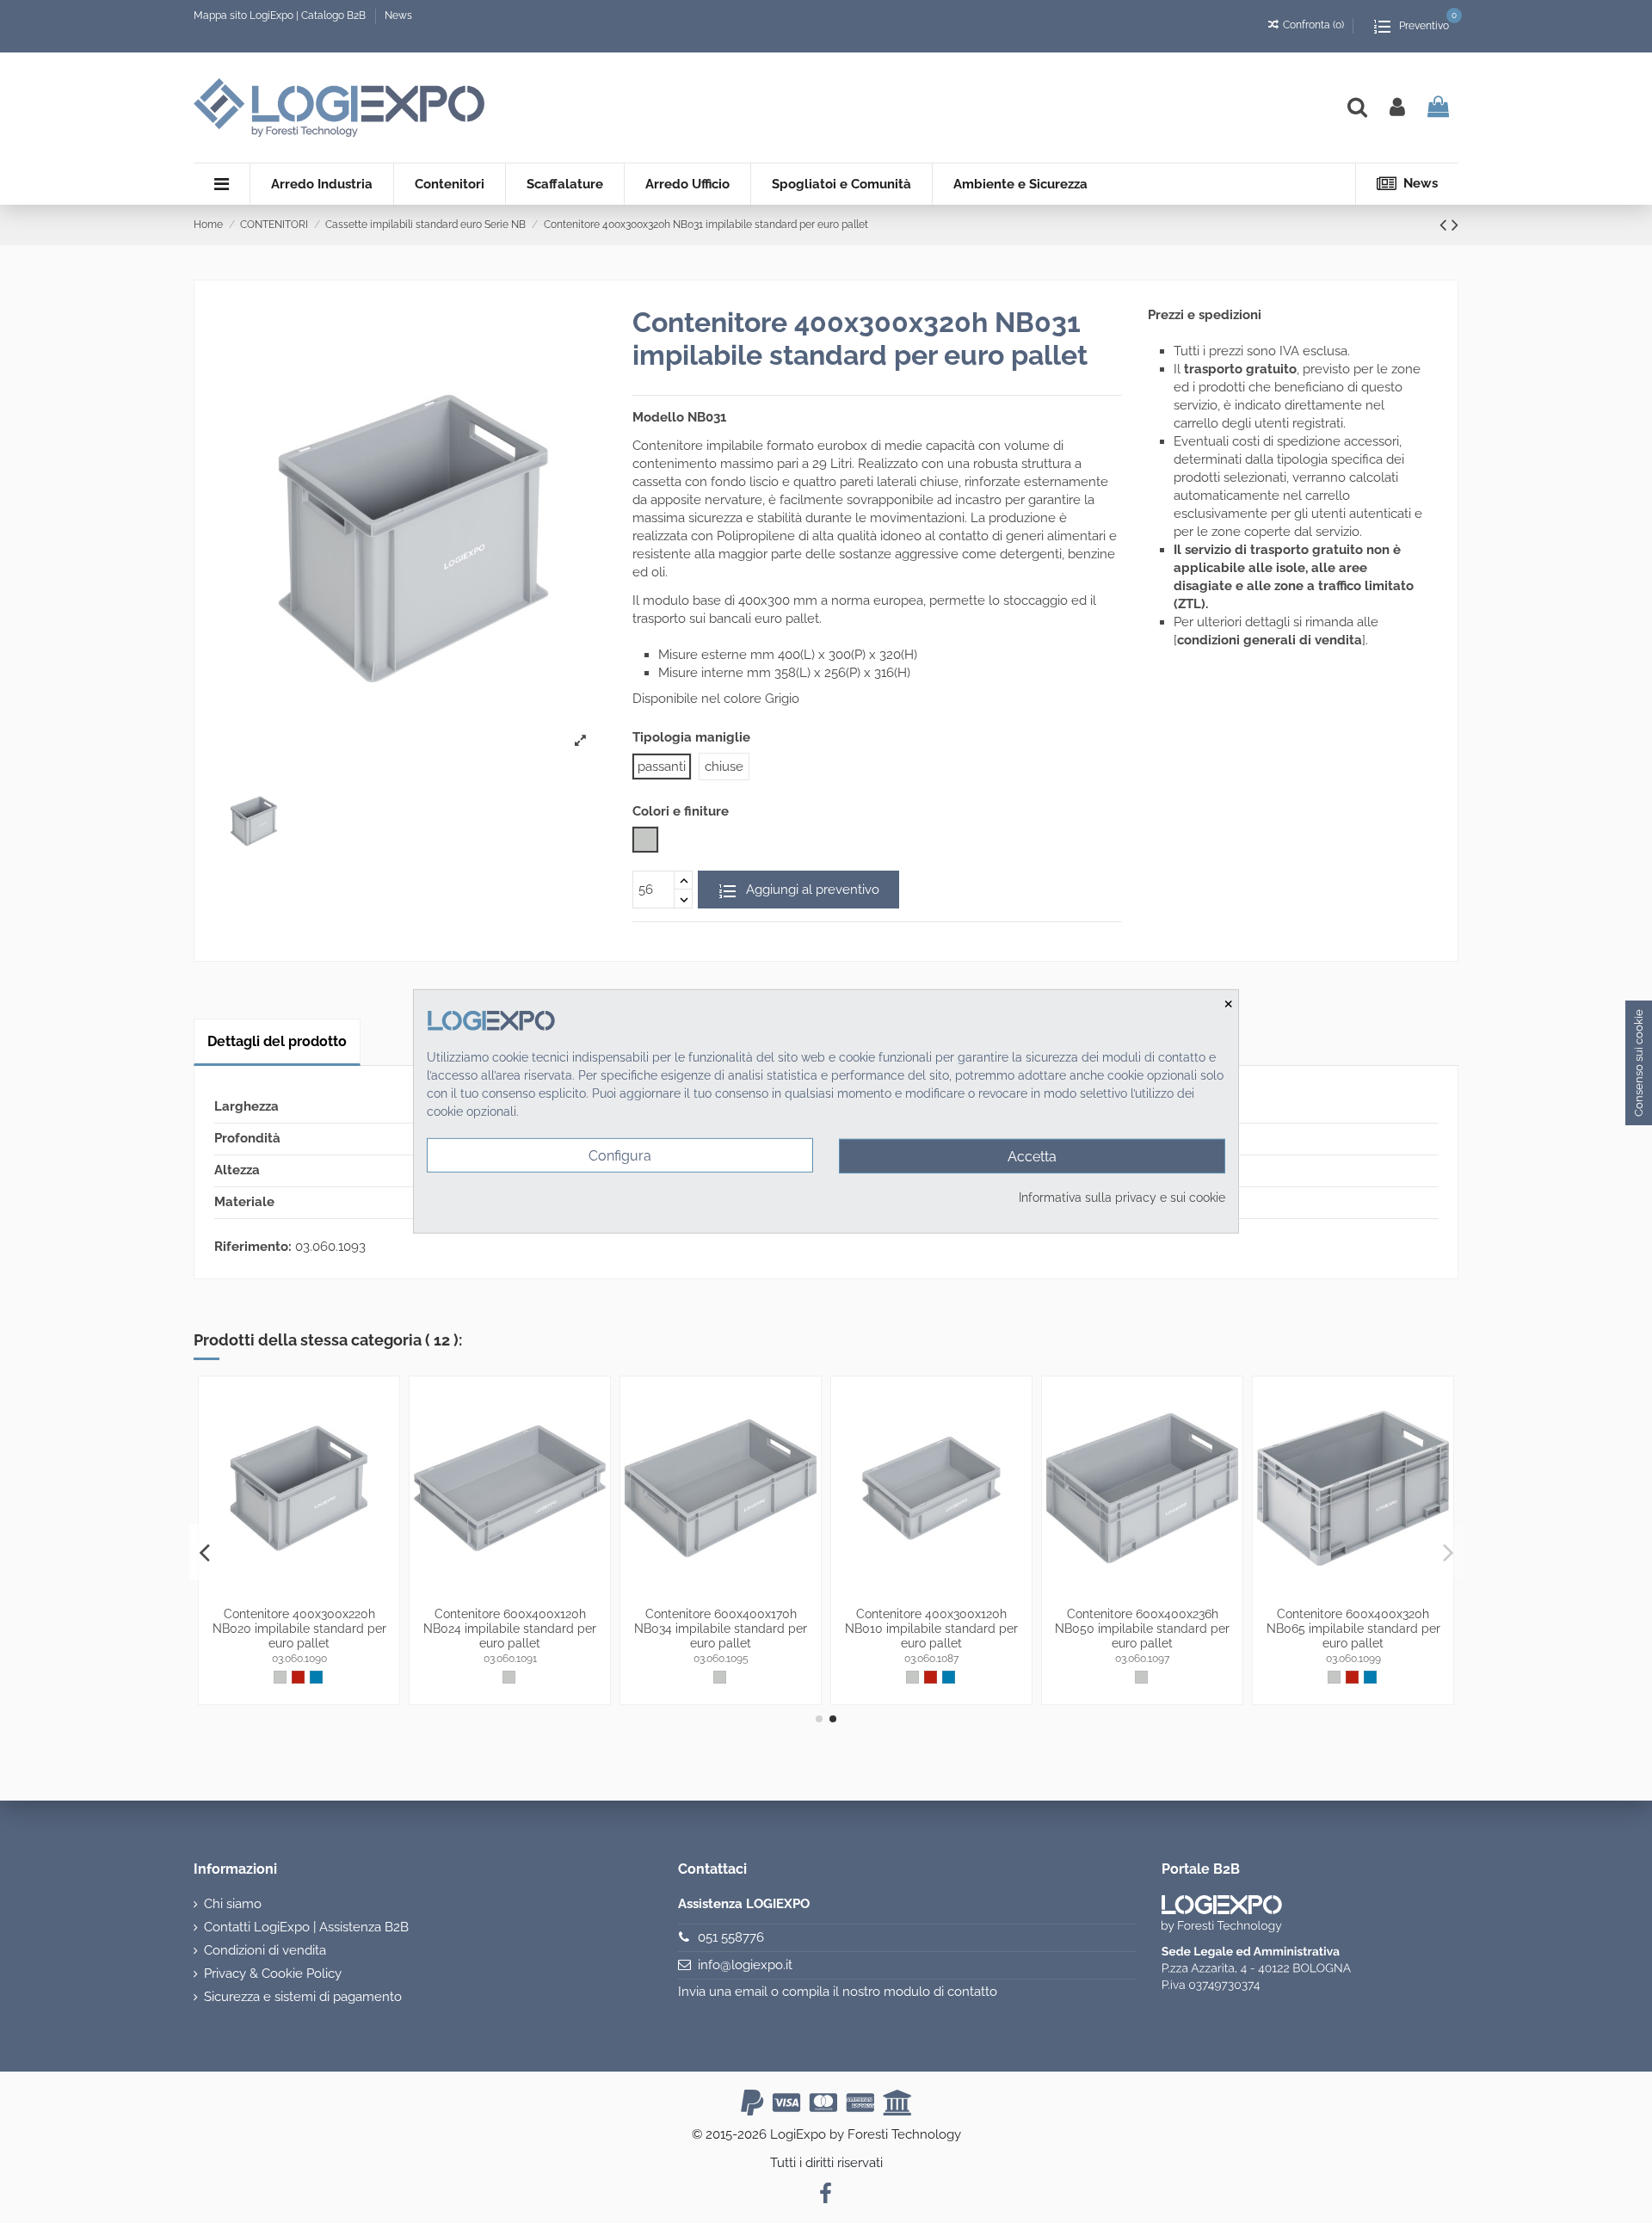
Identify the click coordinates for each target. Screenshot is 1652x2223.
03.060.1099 (1353, 1659)
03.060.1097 (1142, 1659)
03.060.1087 (931, 1659)
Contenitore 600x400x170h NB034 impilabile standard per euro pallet (721, 1629)
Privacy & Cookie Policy (273, 1974)
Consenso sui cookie (1639, 1063)
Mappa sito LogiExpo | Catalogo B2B (280, 15)
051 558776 (731, 1937)
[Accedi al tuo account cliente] (1397, 108)
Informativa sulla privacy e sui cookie (1122, 1198)
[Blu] (316, 1677)
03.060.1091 (510, 1659)
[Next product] (1455, 225)
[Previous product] (1445, 225)
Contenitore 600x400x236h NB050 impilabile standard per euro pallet (1142, 1629)
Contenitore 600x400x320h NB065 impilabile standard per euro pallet (1353, 1629)
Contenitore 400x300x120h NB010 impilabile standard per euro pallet (931, 1629)
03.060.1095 (721, 1659)
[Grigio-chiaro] (280, 1677)
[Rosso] (298, 1677)
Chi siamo (233, 1904)
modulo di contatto (940, 1992)
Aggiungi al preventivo (811, 890)
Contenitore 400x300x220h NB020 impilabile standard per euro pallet (299, 1629)
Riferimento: (253, 1247)
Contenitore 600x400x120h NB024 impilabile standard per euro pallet (510, 1629)
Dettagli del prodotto (277, 1041)
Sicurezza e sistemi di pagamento (303, 1997)
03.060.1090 (299, 1659)
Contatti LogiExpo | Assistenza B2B (306, 1927)
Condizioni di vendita (265, 1950)
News (398, 15)
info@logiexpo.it (745, 1965)
